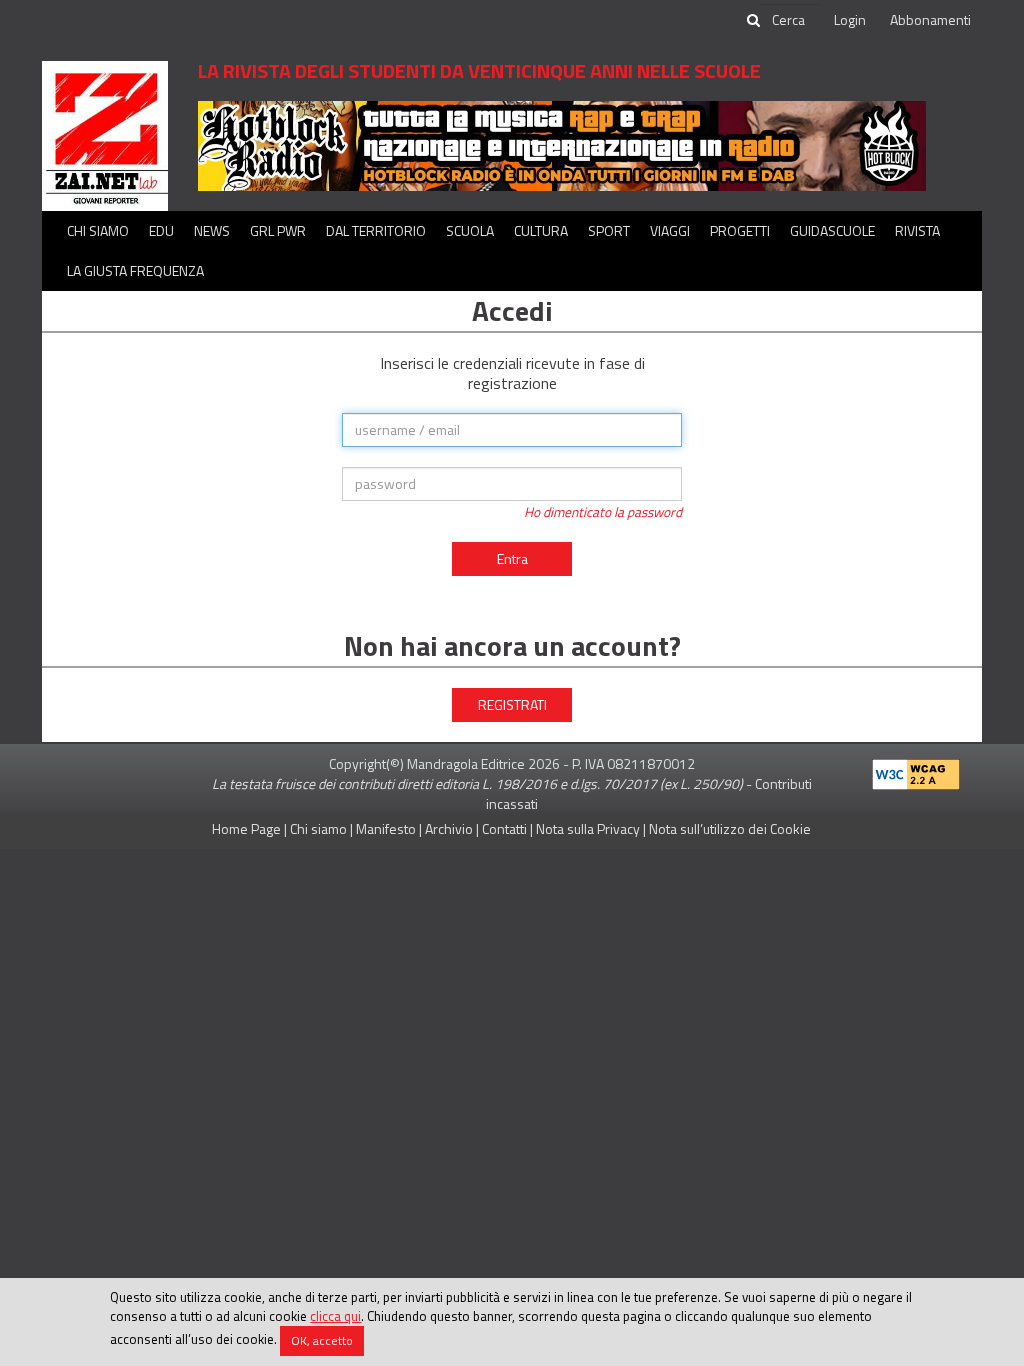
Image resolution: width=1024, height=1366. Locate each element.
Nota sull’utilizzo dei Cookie (730, 828)
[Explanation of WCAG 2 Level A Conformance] (916, 770)
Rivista (917, 230)
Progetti (740, 230)
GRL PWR (278, 230)
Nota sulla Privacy (588, 828)
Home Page (246, 828)
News (212, 230)
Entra (512, 558)
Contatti (504, 828)
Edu (161, 230)
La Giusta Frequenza (135, 270)
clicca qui (335, 1316)
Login (850, 19)
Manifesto (386, 828)
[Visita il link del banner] (562, 144)
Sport (609, 230)
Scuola (470, 230)
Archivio (449, 828)
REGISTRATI (512, 704)
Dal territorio (376, 230)
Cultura (541, 230)
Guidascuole (832, 230)
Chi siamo (98, 230)
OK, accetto (322, 1340)
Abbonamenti (930, 19)
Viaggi (670, 230)
